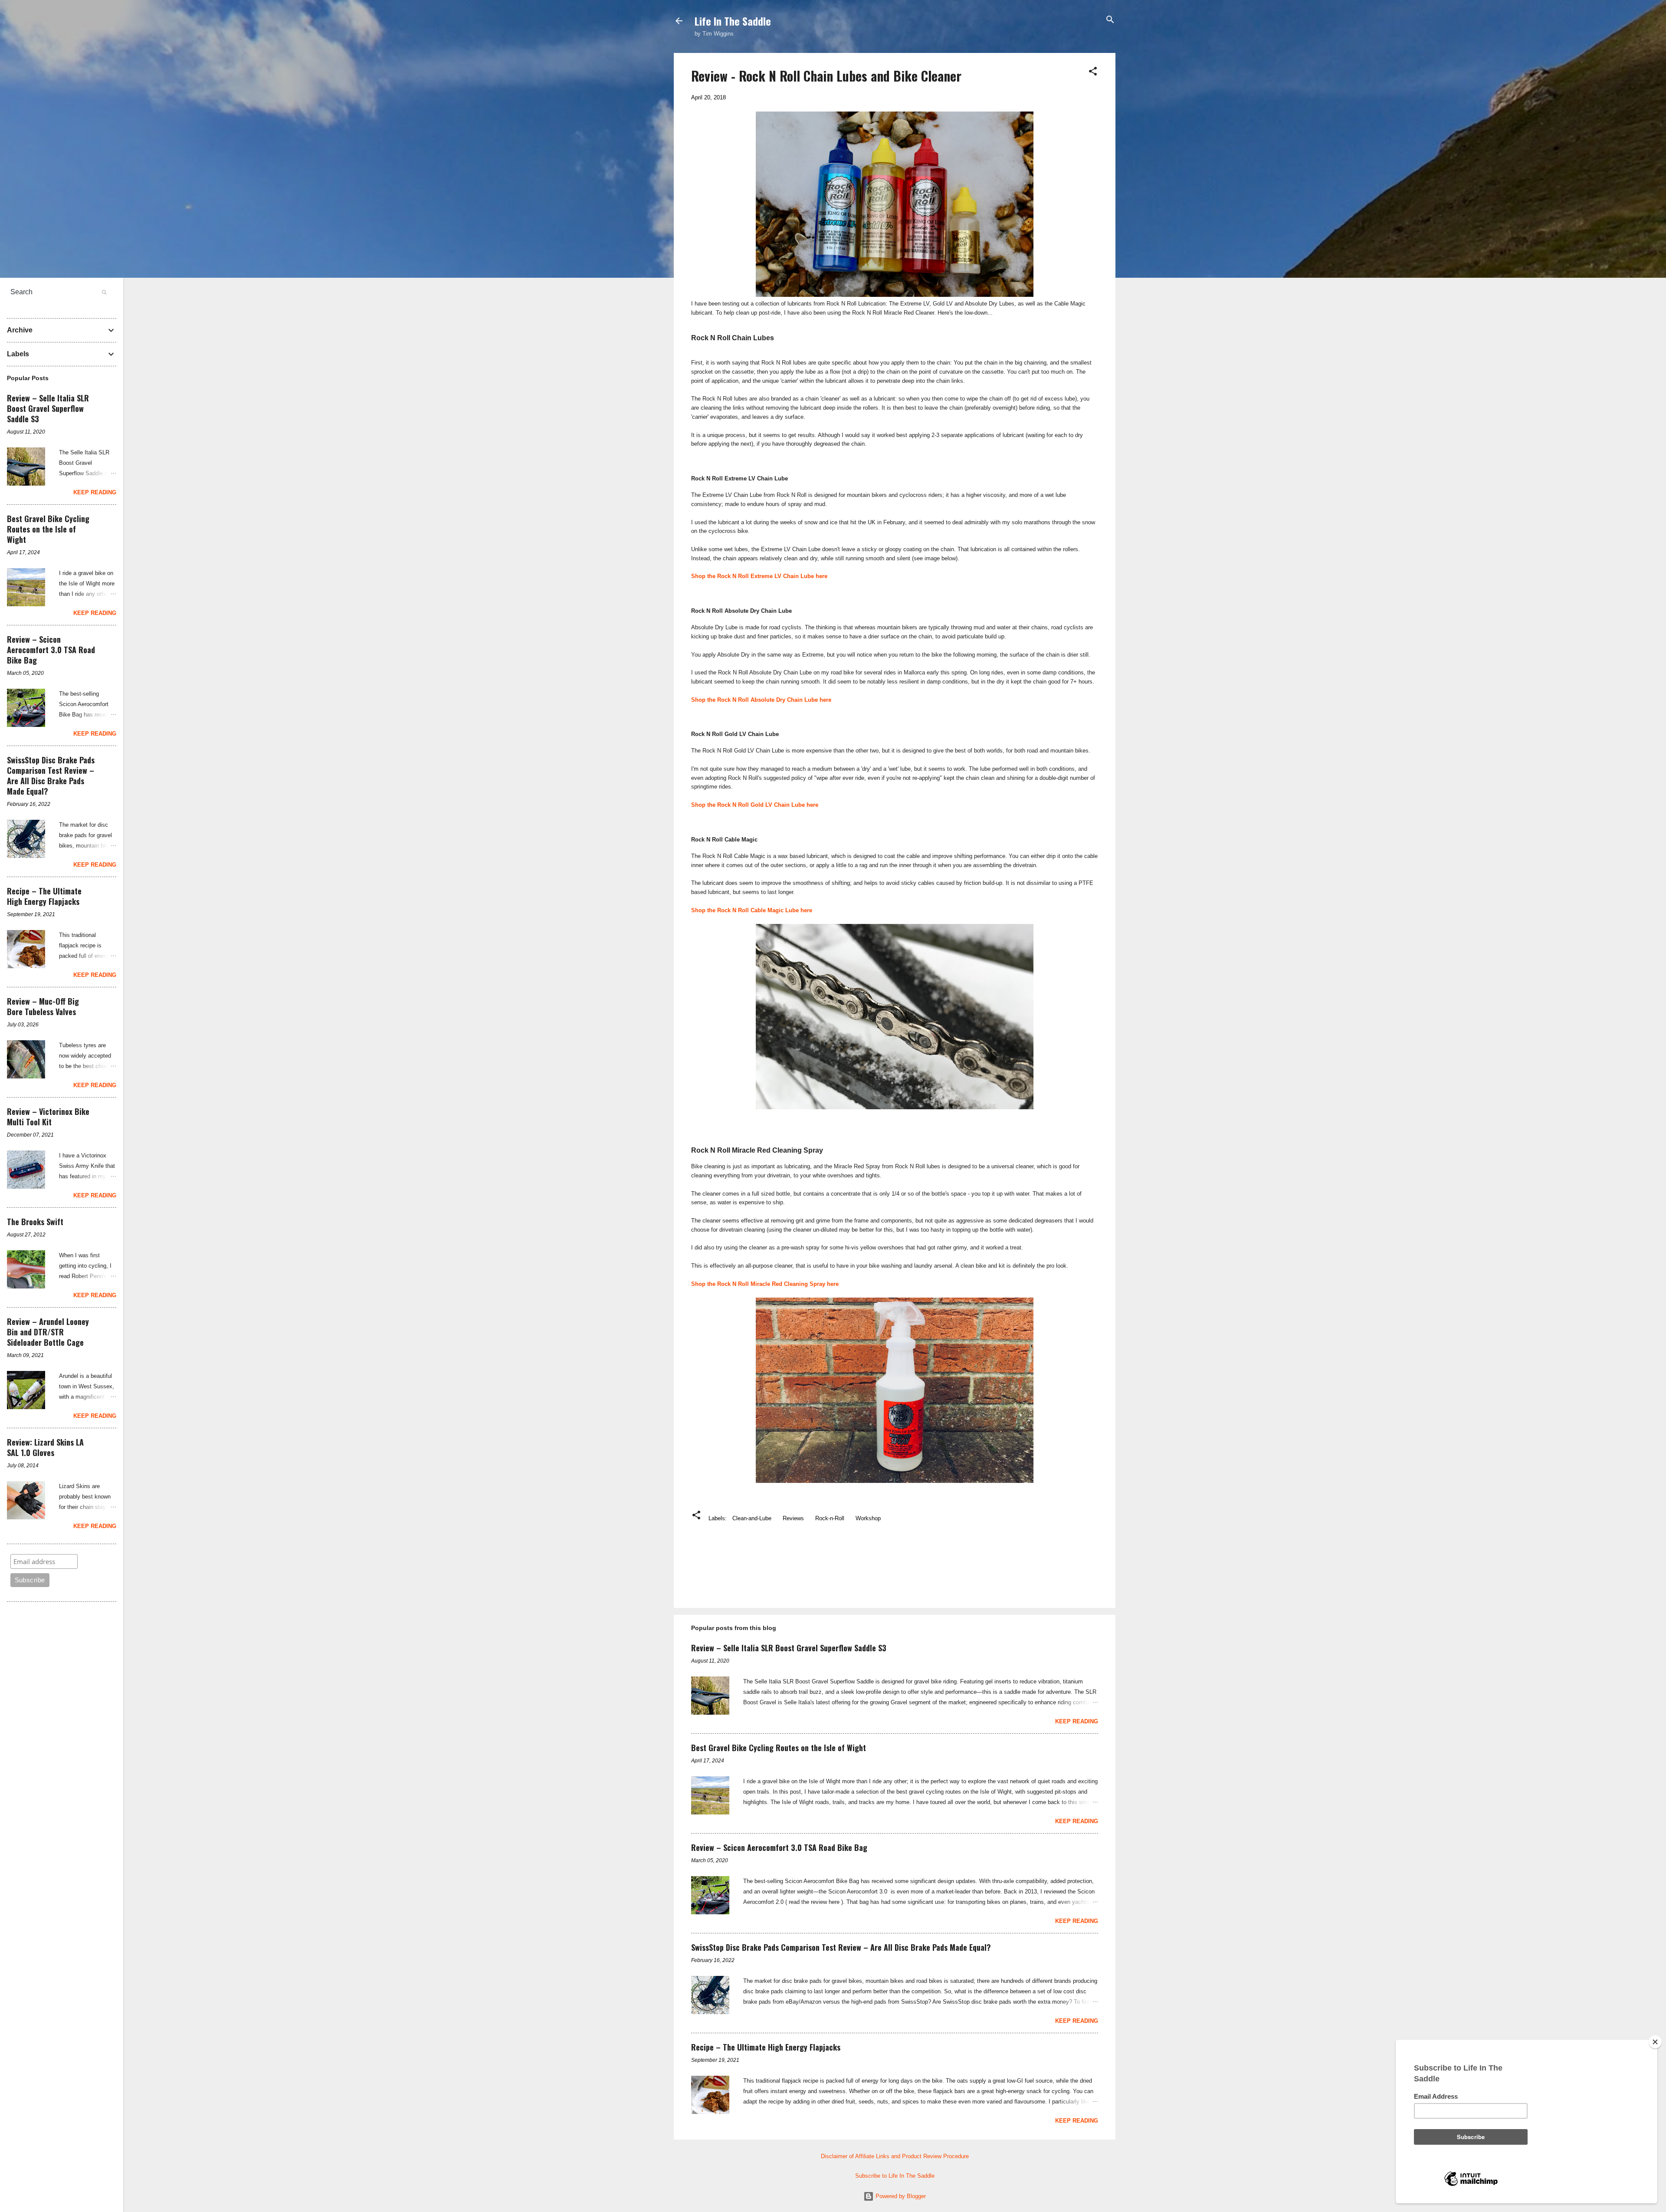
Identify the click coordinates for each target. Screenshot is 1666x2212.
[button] (1093, 72)
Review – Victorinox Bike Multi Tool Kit (48, 1117)
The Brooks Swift (35, 1222)
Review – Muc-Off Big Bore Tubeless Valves (43, 1006)
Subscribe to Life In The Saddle (895, 2176)
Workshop (868, 1518)
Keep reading (1077, 1721)
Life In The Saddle (733, 21)
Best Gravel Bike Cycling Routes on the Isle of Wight (779, 1748)
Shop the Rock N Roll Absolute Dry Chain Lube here (761, 700)
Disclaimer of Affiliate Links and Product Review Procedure (895, 2156)
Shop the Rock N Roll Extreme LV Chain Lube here (759, 576)
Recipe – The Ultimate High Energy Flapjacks (766, 2047)
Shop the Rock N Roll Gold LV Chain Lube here (755, 805)
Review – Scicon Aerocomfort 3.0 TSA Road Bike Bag (779, 1847)
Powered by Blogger (900, 2196)
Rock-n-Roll (830, 1518)
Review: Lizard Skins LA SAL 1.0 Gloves (45, 1447)
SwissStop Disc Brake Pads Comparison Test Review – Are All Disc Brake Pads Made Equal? (841, 1947)
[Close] (1655, 2042)
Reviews (793, 1518)
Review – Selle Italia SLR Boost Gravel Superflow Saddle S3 (789, 1648)
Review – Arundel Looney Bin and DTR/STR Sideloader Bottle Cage (48, 1332)
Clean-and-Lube (752, 1518)
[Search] (1110, 20)
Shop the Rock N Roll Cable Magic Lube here (752, 910)
